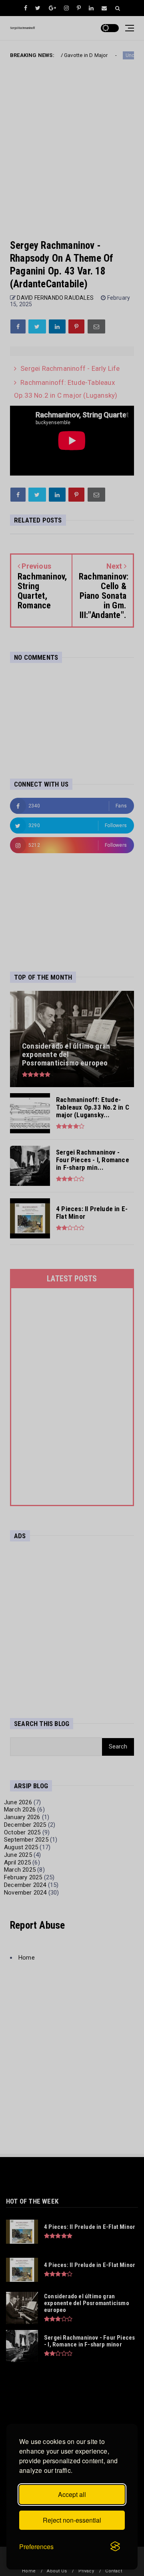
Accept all (72, 2494)
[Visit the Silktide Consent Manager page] (115, 2547)
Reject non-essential (72, 2520)
